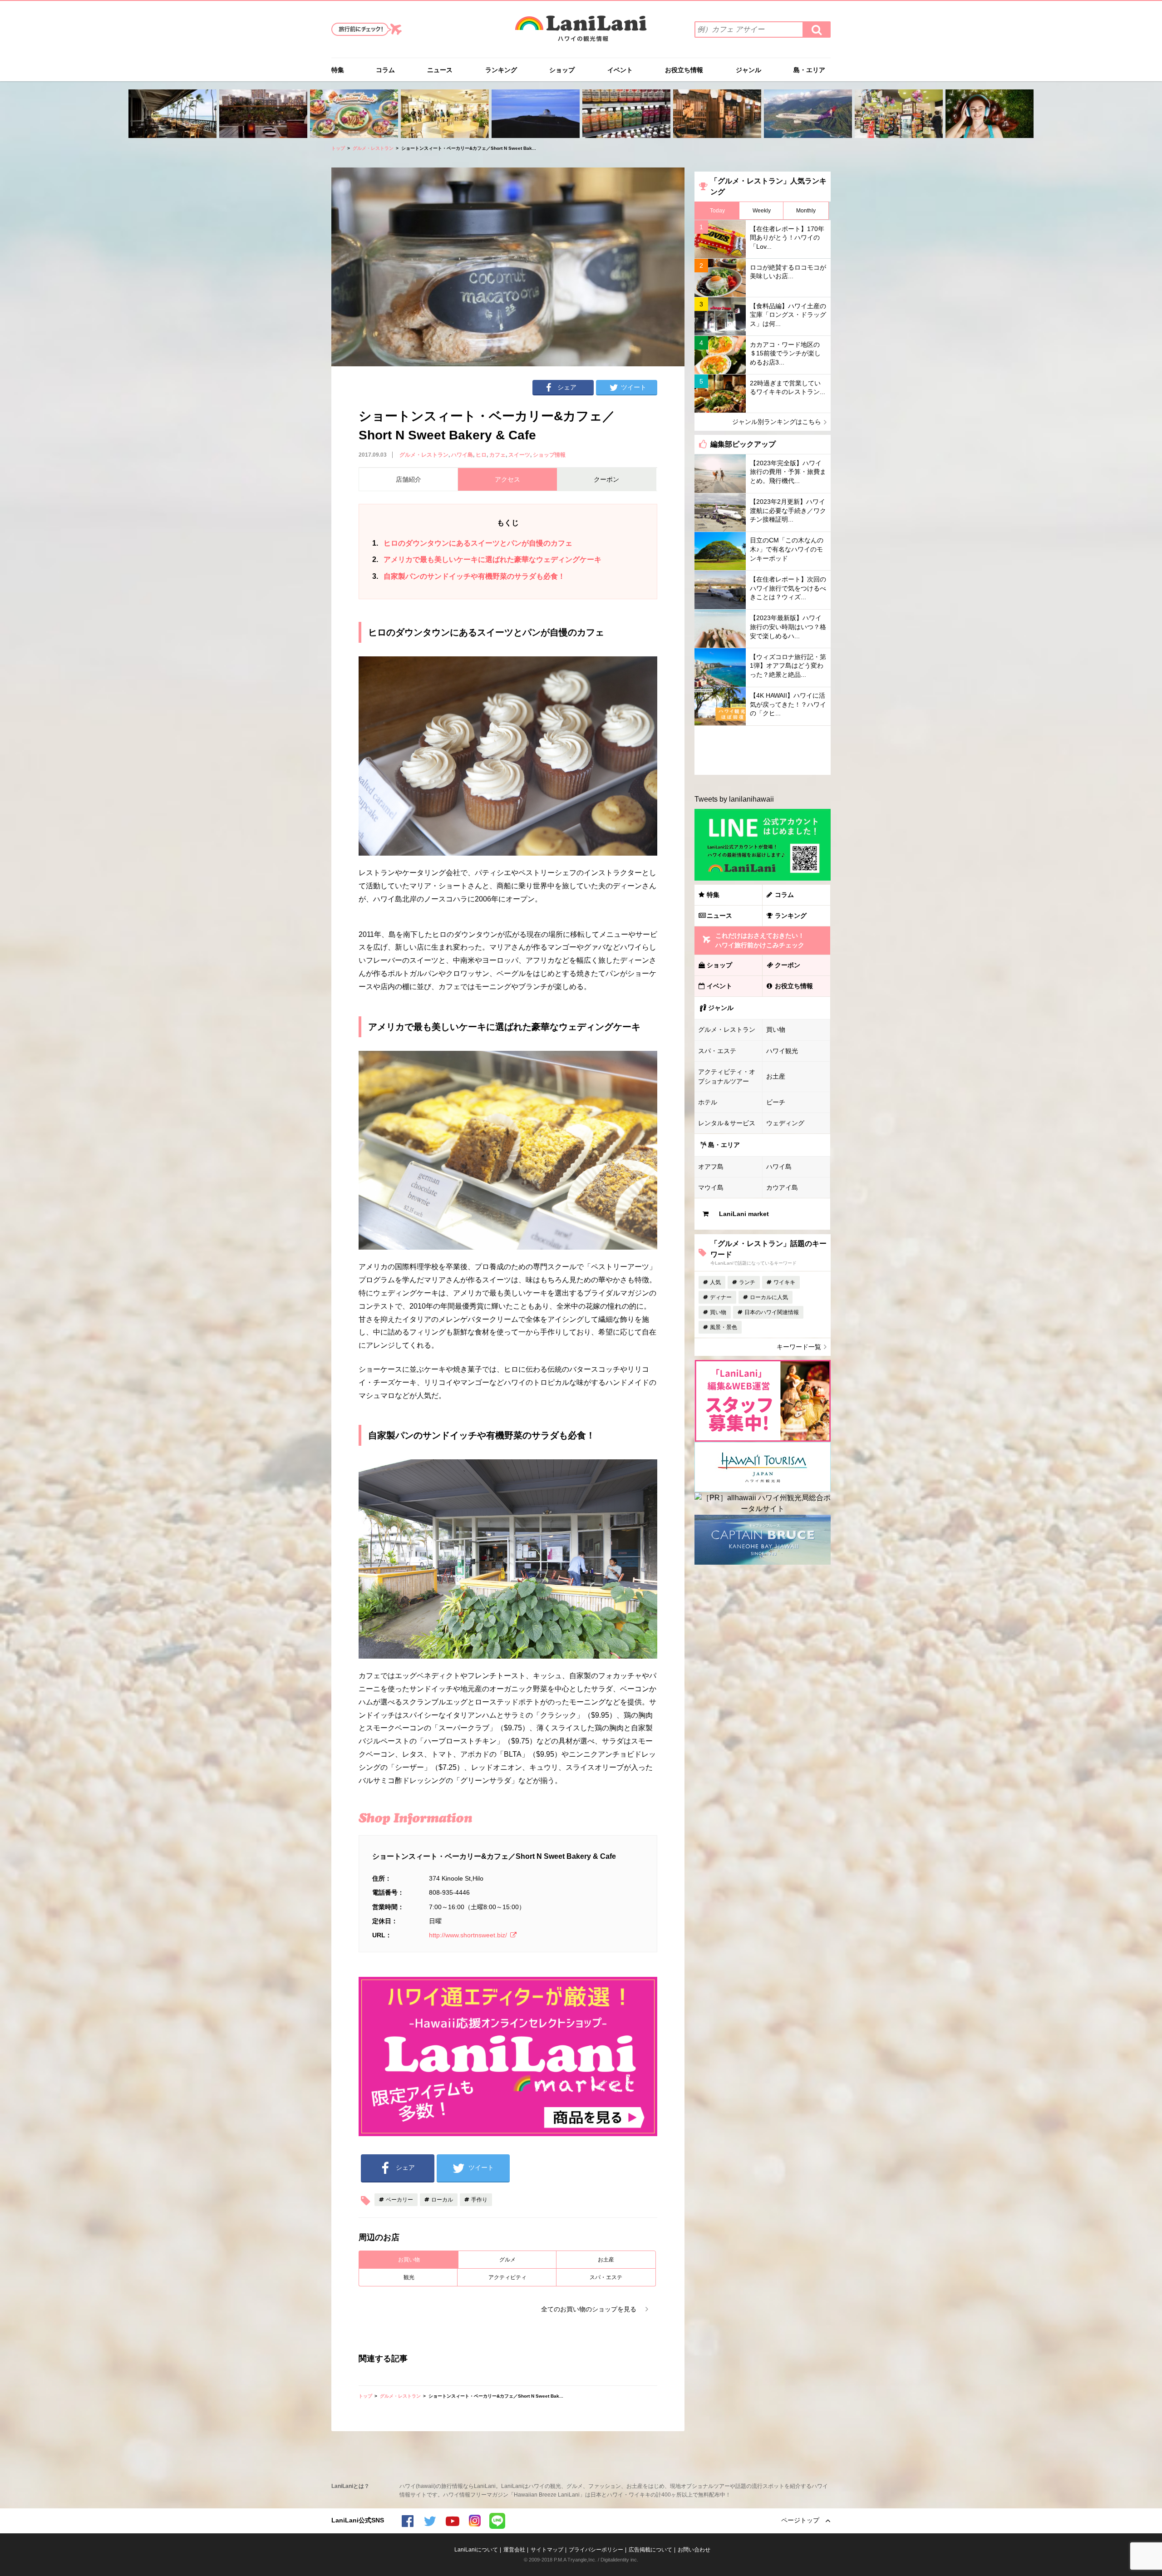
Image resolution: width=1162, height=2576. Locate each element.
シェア (567, 387)
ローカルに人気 (769, 1297)
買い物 (776, 1029)
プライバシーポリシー (596, 2550)
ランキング (501, 70)
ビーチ (776, 1102)
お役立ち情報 (684, 70)
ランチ (747, 1282)
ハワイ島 (462, 455)
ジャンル (748, 70)
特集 (338, 70)
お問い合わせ (694, 2550)
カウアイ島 (782, 1187)
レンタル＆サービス (727, 1123)
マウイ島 (711, 1187)
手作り (479, 2200)
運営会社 (514, 2550)
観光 (409, 2277)
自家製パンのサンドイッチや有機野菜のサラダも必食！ (469, 576)
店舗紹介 (409, 479)
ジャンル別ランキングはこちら (777, 422)
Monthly (806, 211)
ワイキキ (784, 1282)
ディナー (721, 1297)
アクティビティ (507, 2277)
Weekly (762, 211)
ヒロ (481, 455)
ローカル (442, 2200)
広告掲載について (650, 2550)
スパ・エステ (606, 2277)
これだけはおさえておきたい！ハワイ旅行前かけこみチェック (760, 940)
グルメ (507, 2260)
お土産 (606, 2260)
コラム (385, 70)
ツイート (634, 387)
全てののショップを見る (589, 2309)
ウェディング (785, 1123)
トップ (338, 148)
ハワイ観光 (782, 1051)
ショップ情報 (549, 455)
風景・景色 (724, 1327)
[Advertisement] (763, 750)
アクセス (507, 479)
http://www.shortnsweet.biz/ (468, 1935)
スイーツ (519, 455)
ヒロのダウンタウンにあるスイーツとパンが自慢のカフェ (472, 543)
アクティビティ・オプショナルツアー (727, 1076)
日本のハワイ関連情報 (772, 1312)
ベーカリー (399, 2200)
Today (717, 211)
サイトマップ (547, 2550)
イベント (620, 70)
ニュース (440, 70)
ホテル (708, 1102)
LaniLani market (744, 1214)
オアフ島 (711, 1167)
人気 (715, 1282)
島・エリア (809, 70)
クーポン (788, 965)
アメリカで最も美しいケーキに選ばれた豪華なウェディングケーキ (487, 559)
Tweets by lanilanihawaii (734, 799)
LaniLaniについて (476, 2550)
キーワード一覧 (799, 1347)
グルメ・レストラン (373, 148)
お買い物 (409, 2260)
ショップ (562, 70)
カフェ (497, 455)
